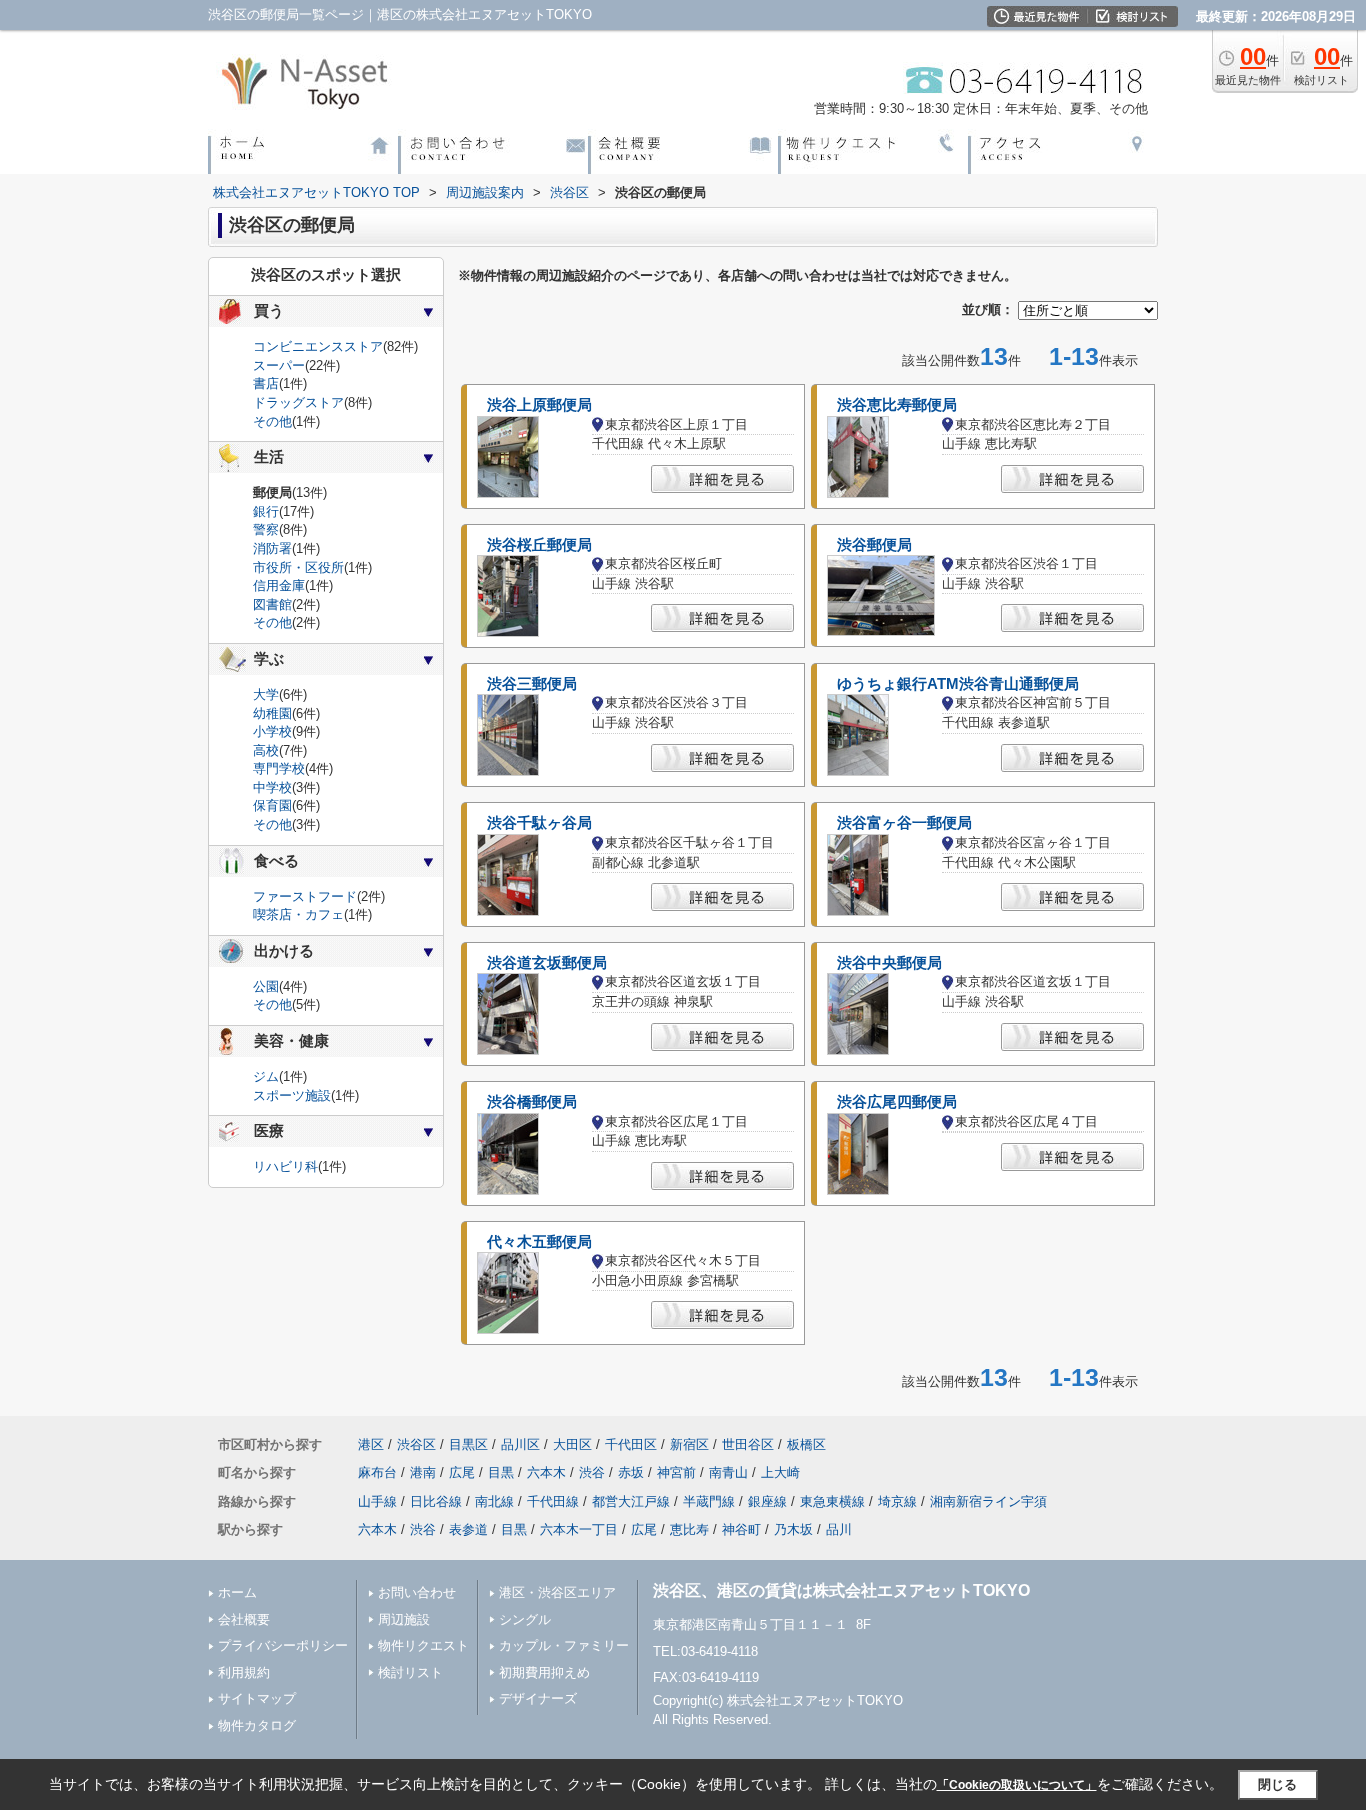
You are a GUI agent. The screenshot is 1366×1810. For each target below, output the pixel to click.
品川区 (520, 1444)
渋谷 (592, 1472)
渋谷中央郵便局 (889, 963)
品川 (839, 1529)
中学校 (272, 787)
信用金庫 (279, 585)
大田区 (572, 1444)
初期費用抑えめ (544, 1672)
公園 (266, 986)
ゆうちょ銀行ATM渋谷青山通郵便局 (958, 684)
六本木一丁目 (579, 1529)
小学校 (272, 731)
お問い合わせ (417, 1592)
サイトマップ (257, 1698)
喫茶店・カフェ (298, 914)
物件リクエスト (423, 1645)
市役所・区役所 (298, 567)
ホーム (237, 1592)
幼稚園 (272, 713)
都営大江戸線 (631, 1501)
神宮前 (676, 1472)
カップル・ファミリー (564, 1645)
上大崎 (780, 1472)
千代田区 (631, 1444)
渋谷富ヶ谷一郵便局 (904, 823)
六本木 (546, 1472)
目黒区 (468, 1444)
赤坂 (631, 1472)
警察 (266, 529)
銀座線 (767, 1501)
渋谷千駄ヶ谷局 (539, 823)
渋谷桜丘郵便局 (539, 545)
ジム (266, 1076)
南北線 (494, 1501)
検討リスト (410, 1672)
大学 (266, 694)
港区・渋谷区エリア (557, 1592)
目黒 (501, 1472)
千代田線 (553, 1501)
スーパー (279, 365)
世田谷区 (748, 1444)
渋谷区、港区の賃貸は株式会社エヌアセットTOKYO (841, 1590)
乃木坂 (793, 1529)
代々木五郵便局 (539, 1242)
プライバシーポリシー (283, 1645)
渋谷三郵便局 (532, 684)
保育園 (272, 805)
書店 (266, 383)
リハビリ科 (285, 1166)
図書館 (272, 604)
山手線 (377, 1501)
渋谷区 (416, 1444)
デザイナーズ (538, 1698)
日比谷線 (436, 1501)
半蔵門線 (709, 1501)
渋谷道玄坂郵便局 (547, 963)
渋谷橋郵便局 (532, 1102)
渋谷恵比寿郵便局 (897, 405)
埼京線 (897, 1501)
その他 (272, 421)
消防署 (272, 548)
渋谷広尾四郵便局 (897, 1102)
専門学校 (279, 768)
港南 (423, 1472)
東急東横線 (832, 1501)
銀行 (266, 511)
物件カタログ (257, 1725)
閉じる (1277, 1784)
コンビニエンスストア (318, 346)
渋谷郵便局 (874, 545)
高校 (266, 750)
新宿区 (689, 1444)
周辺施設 (404, 1619)
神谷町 (741, 1529)
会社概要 (244, 1619)
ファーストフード (305, 896)
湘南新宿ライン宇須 (988, 1501)
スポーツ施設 (292, 1095)
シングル (525, 1619)
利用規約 (244, 1672)
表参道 (468, 1529)
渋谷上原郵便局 (539, 405)
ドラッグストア (298, 402)
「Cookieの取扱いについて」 (1017, 1785)
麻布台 (377, 1472)
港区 (371, 1444)
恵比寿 (689, 1529)
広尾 (462, 1472)
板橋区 (806, 1444)
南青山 (728, 1472)
